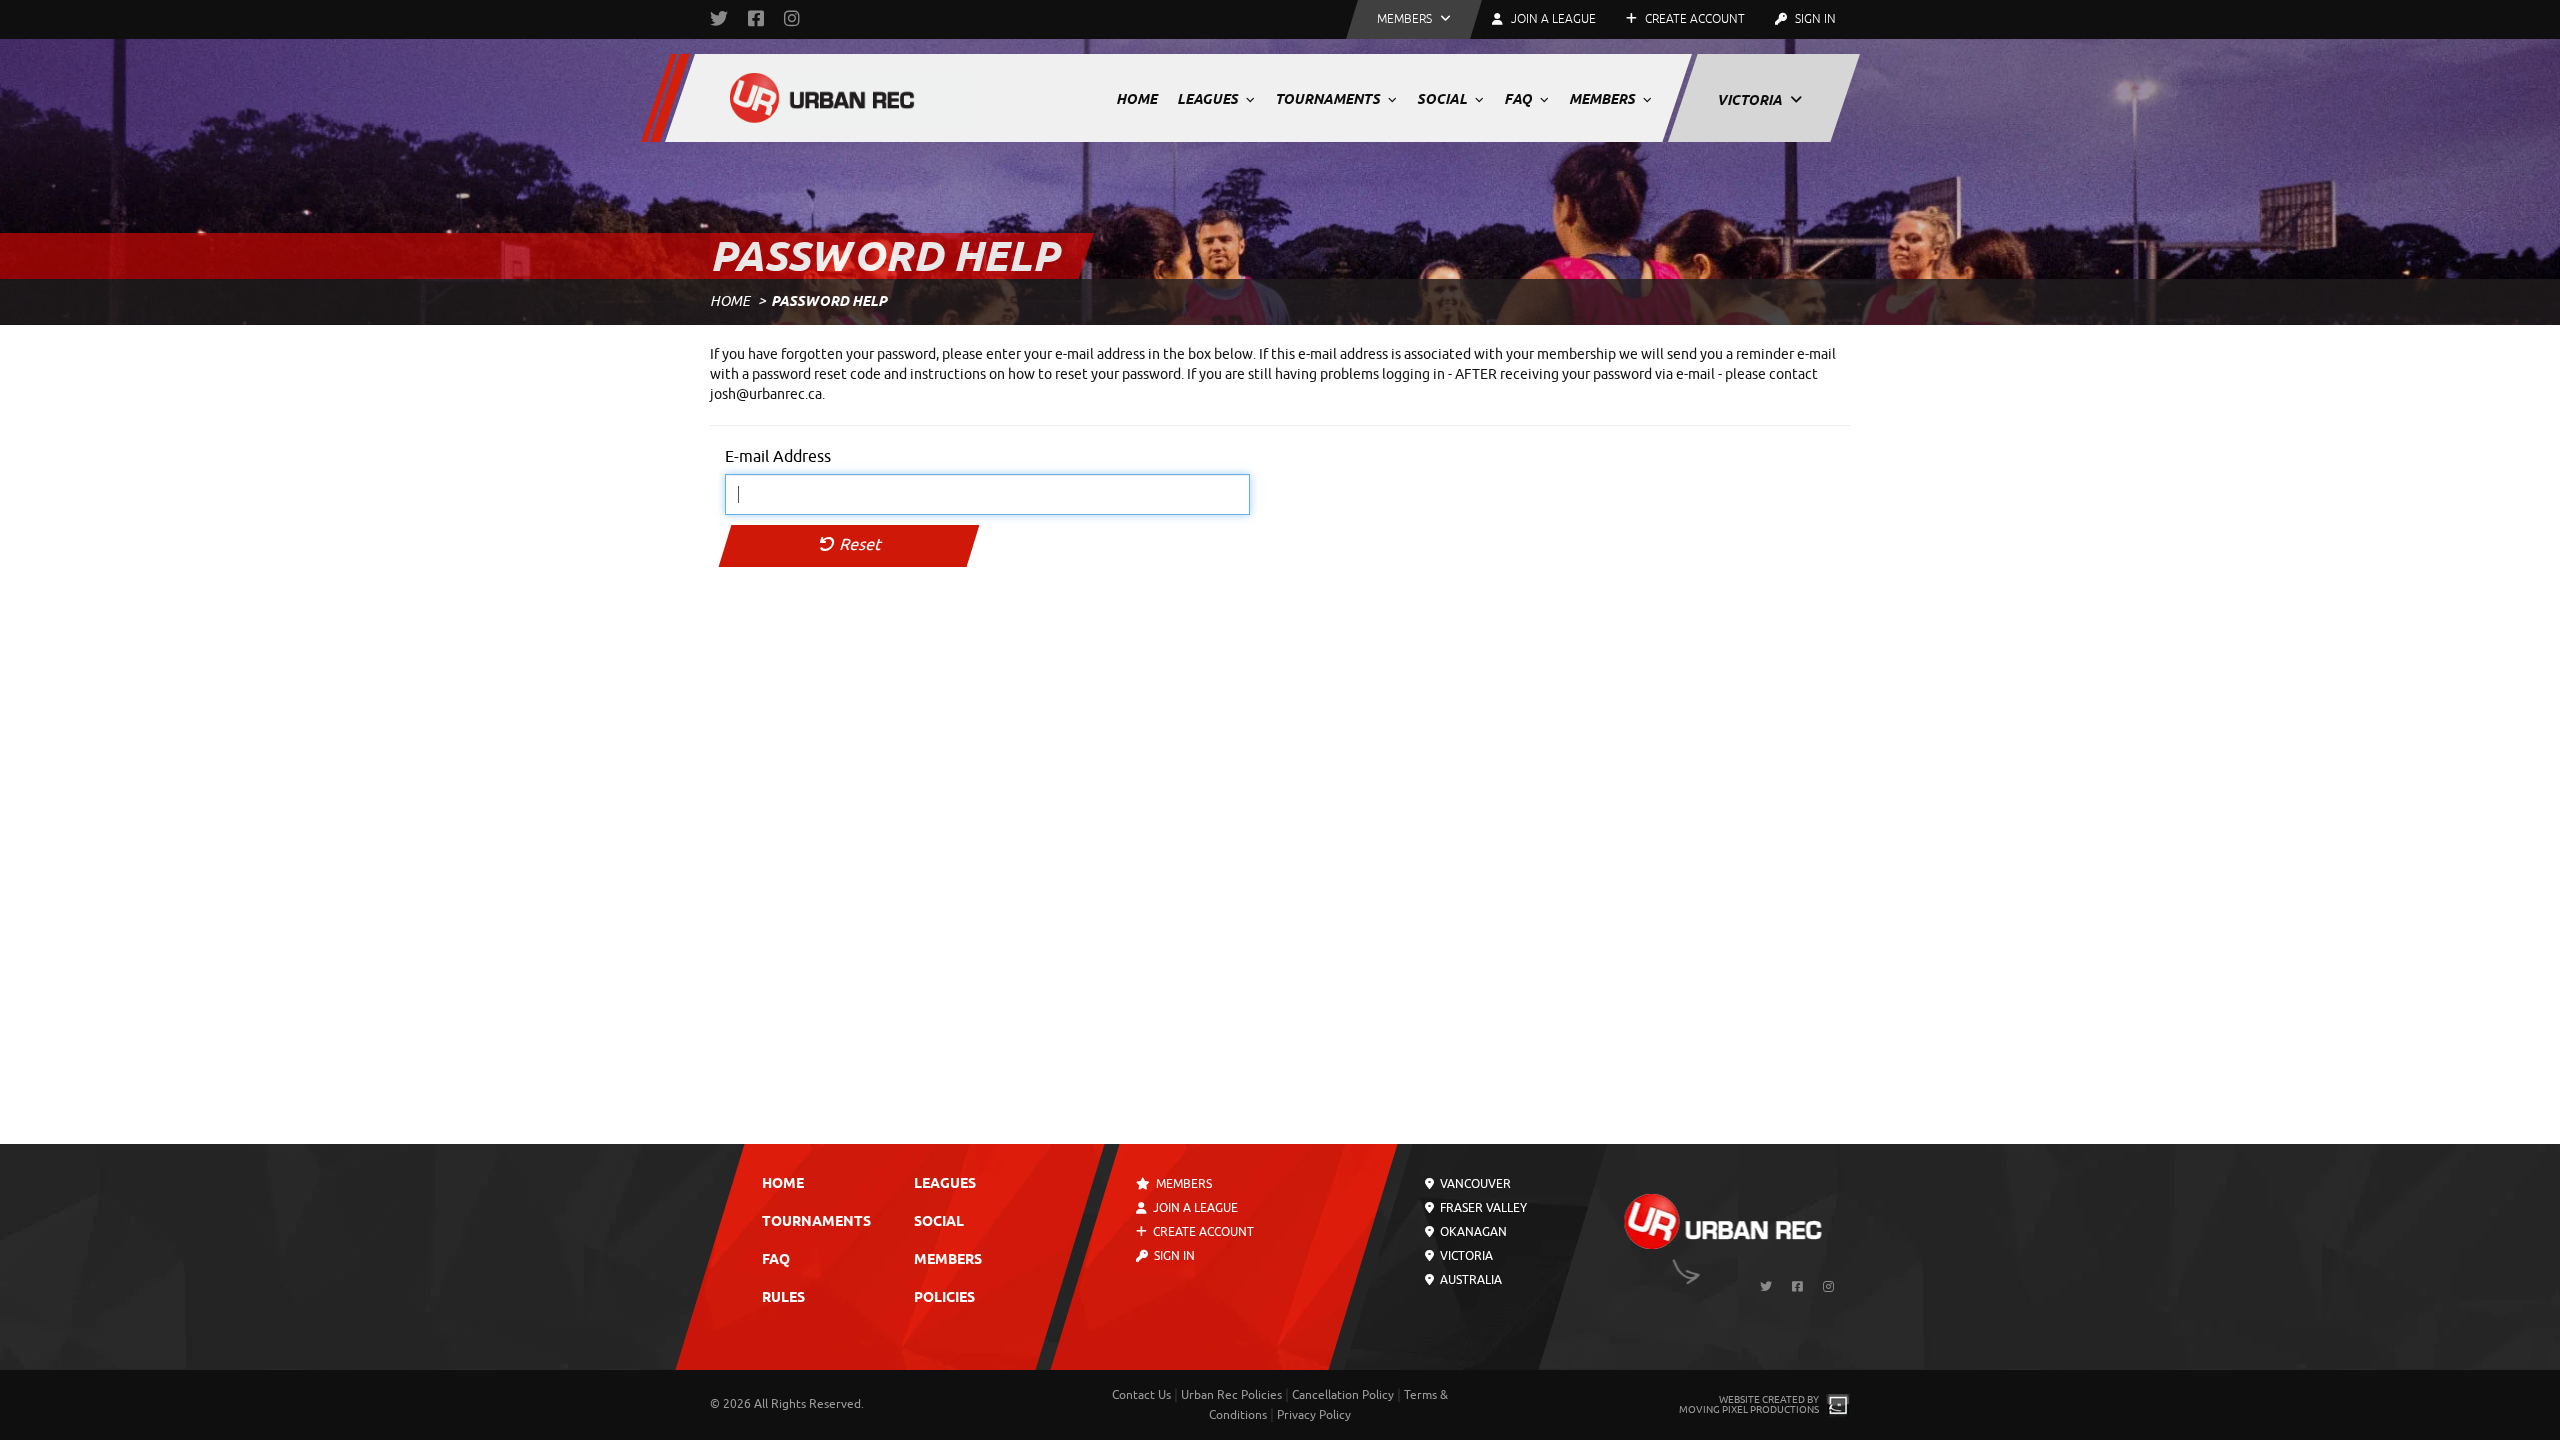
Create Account (1693, 19)
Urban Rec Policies (1231, 1395)
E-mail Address (778, 457)
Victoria (1751, 100)
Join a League (1194, 1208)
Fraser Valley (1482, 1208)
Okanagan (1472, 1232)
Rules (783, 1298)
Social (1443, 99)
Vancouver (1474, 1184)
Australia (1469, 1280)
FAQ (1519, 99)
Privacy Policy (1314, 1415)
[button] (1414, 19)
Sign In (1814, 19)
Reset (858, 545)
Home (1136, 99)
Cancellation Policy (1343, 1395)
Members (1603, 99)
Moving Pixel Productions (1749, 1409)
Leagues (1209, 99)
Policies (944, 1298)
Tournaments (1329, 99)
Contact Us (1141, 1395)
